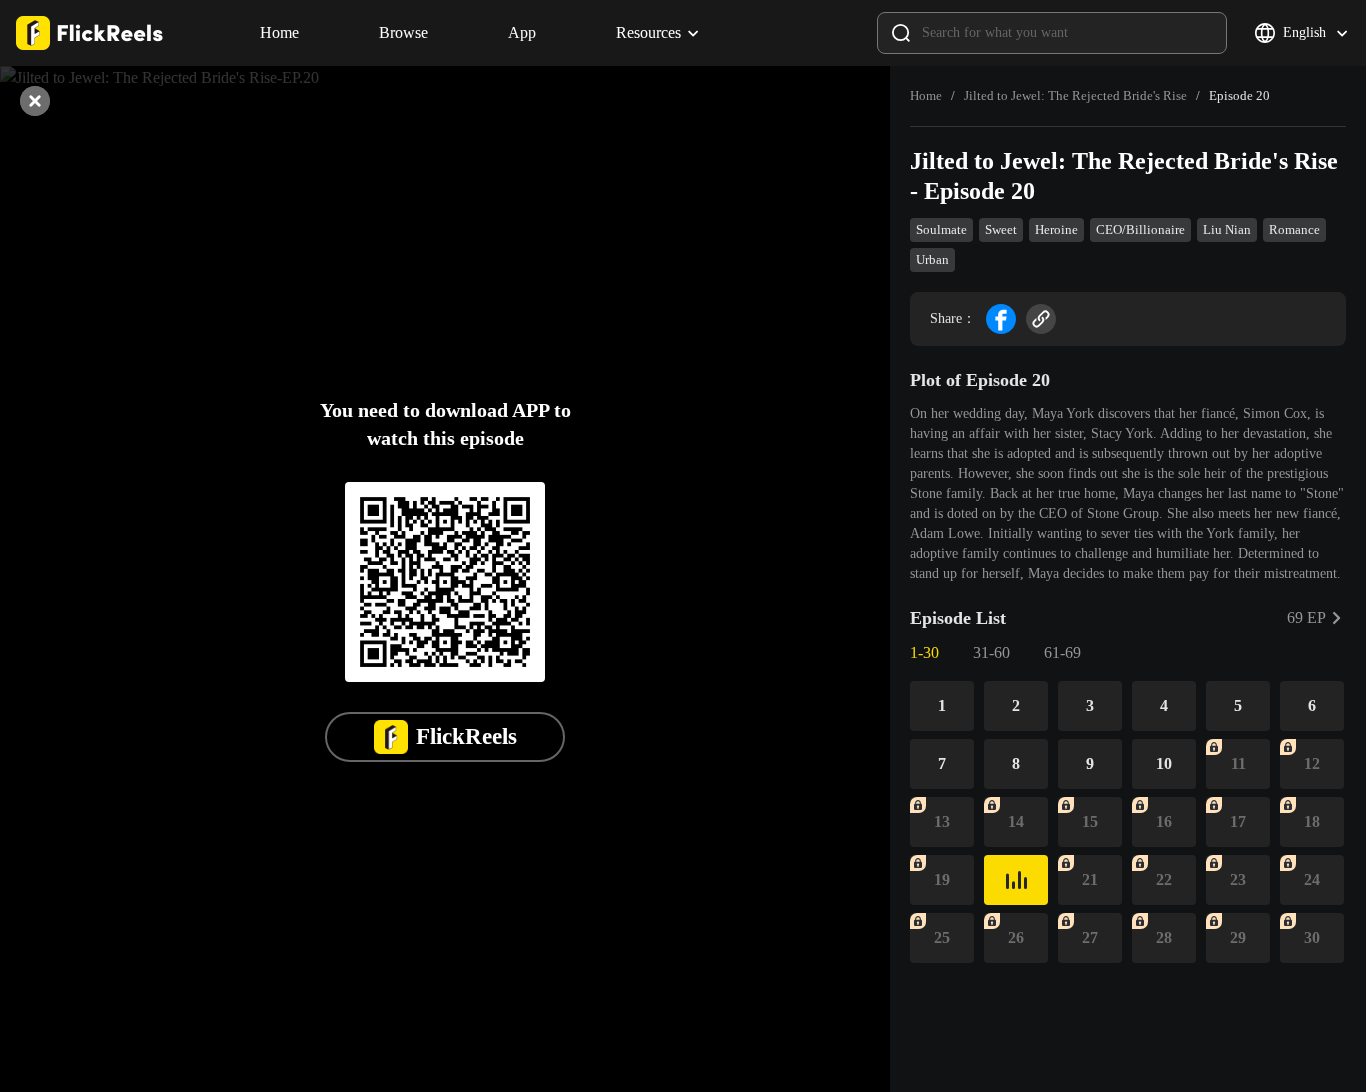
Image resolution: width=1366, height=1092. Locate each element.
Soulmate (941, 229)
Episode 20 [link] (1239, 95)
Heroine (1056, 229)
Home (926, 95)
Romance (1294, 229)
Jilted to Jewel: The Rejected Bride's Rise (1075, 95)
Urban (932, 259)
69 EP (1306, 617)
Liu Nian (1227, 229)
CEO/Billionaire (1140, 229)
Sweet (1001, 229)
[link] (926, 96)
